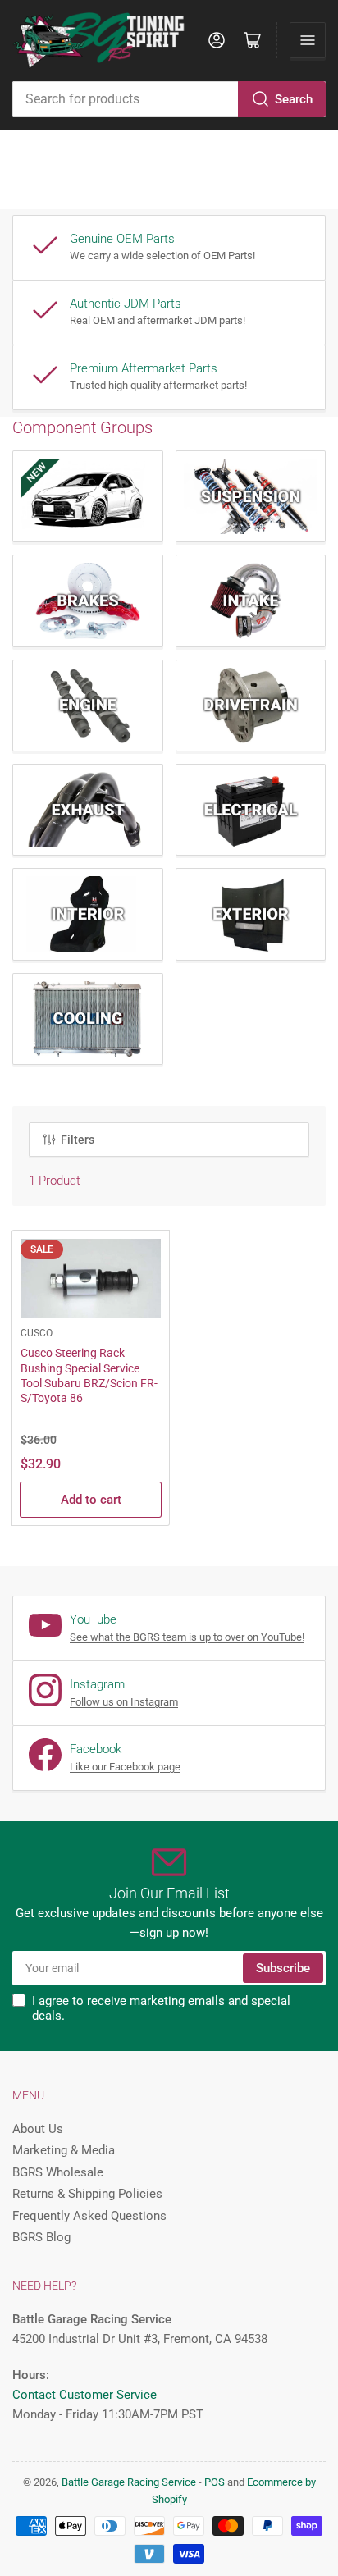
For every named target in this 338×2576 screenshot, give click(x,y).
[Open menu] (308, 40)
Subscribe (283, 1968)
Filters (78, 1140)
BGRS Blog (41, 2237)
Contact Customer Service (84, 2395)
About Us (38, 2129)
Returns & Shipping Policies (87, 2194)
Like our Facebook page (125, 1767)
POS (215, 2482)
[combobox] (169, 99)
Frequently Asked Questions (89, 2216)
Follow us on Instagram (124, 1702)
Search (294, 99)
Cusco (37, 1333)
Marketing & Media (64, 2150)
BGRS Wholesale (58, 2172)
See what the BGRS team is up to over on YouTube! (187, 1637)
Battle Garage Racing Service (129, 2482)
